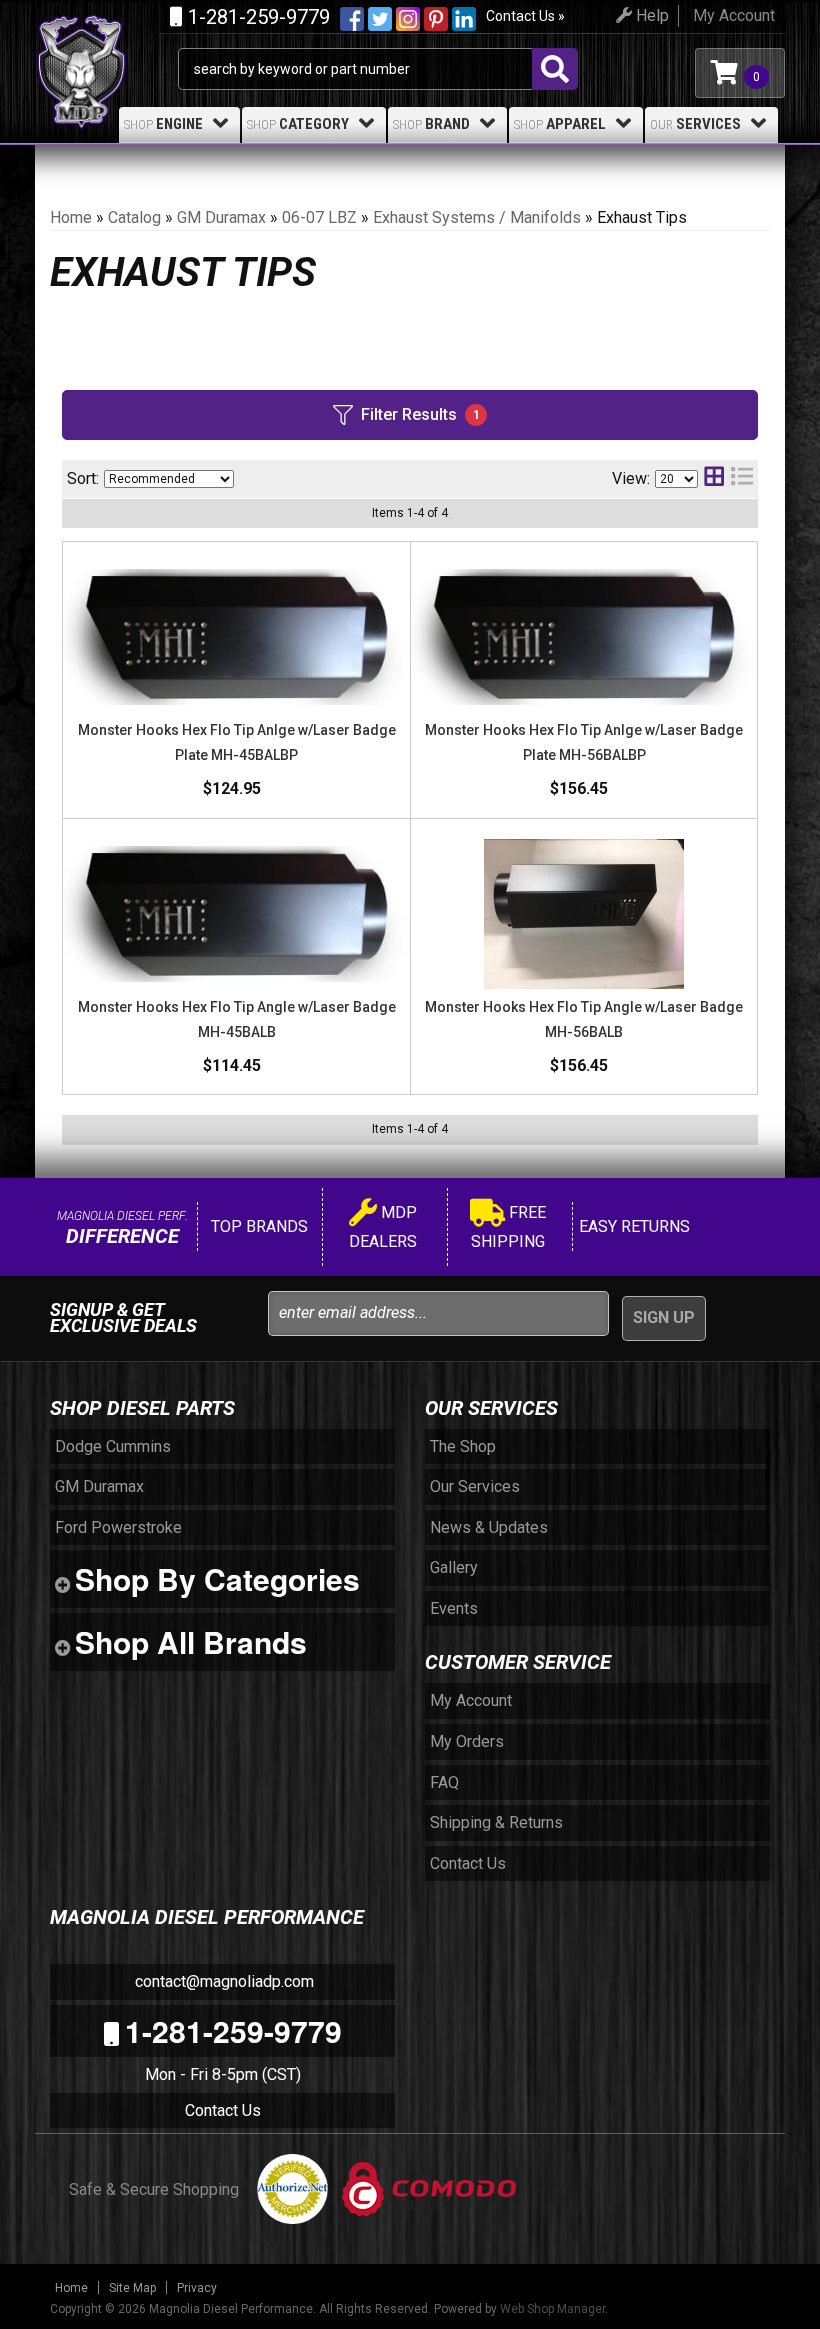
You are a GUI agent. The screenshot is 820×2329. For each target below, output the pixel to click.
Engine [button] (163, 124)
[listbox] (169, 479)
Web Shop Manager (552, 2309)
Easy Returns (632, 1226)
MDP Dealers (383, 1227)
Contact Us (223, 2110)
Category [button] (298, 124)
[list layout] (742, 478)
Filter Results (420, 414)
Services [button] (695, 124)
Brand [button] (431, 124)
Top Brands (257, 1226)
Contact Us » (525, 16)
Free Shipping (508, 1227)
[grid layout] (714, 478)
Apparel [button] (560, 124)
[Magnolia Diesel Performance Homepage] (106, 38)
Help (650, 15)
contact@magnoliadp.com (222, 1981)
